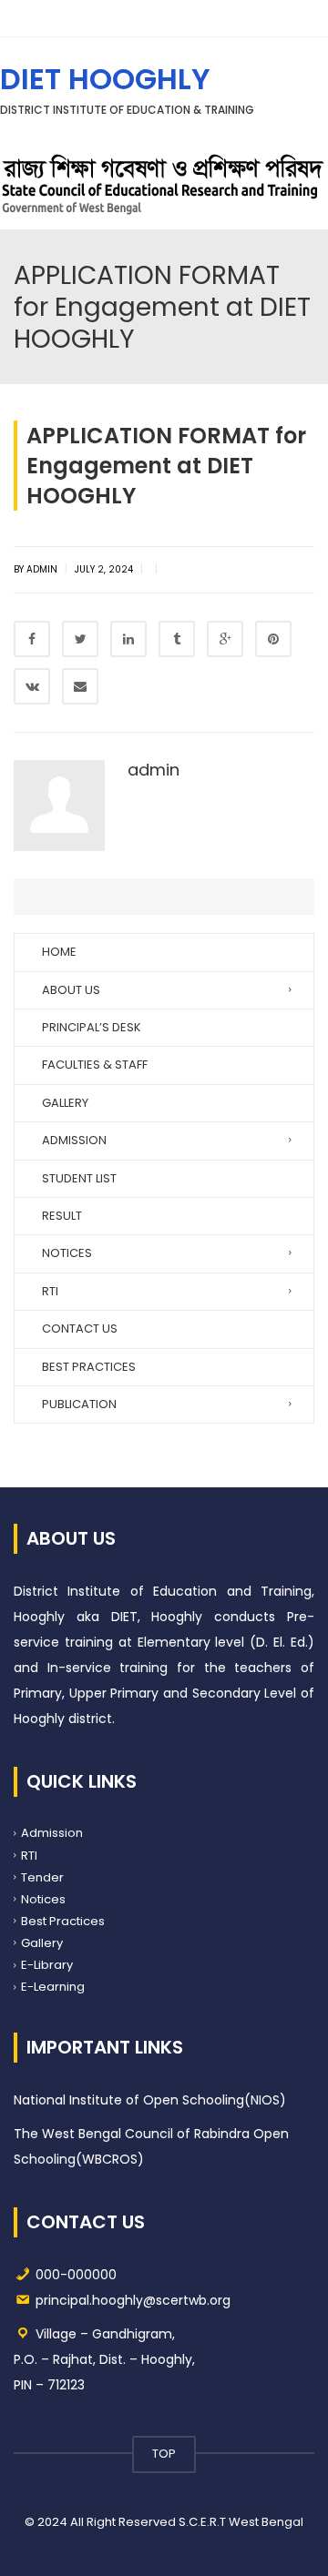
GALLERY (65, 1103)
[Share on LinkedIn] (128, 639)
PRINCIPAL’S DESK (92, 1027)
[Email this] (80, 686)
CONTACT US (80, 1329)
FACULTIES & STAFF (95, 1065)
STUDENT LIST (79, 1178)
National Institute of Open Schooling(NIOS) (150, 2100)
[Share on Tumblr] (177, 639)
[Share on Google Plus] (225, 639)
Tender (42, 1876)
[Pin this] (273, 639)
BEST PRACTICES (89, 1367)
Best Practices (63, 1921)
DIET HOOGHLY (105, 79)
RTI (50, 1291)
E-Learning (53, 1987)
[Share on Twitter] (80, 639)
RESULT (62, 1216)
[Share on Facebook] (32, 639)
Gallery (42, 1943)
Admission (52, 1833)
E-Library (47, 1965)
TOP (164, 2454)
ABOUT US (71, 990)
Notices (43, 1898)
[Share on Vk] (32, 686)
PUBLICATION (79, 1404)
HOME (59, 952)
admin (154, 770)
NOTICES (67, 1253)
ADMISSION (74, 1140)
